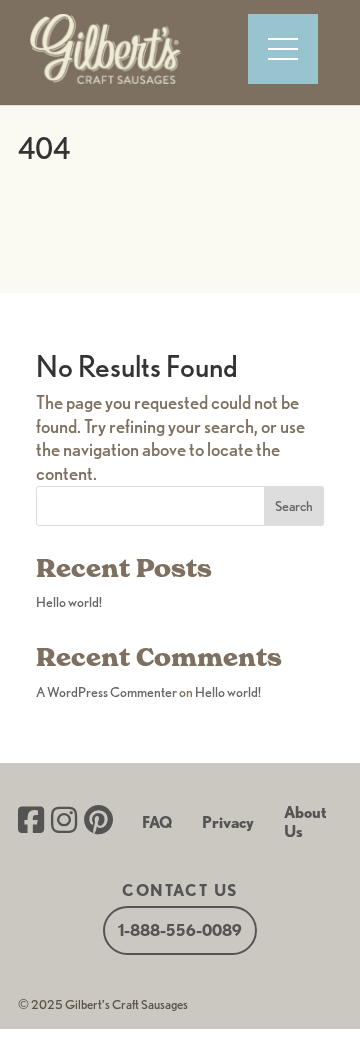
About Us (305, 822)
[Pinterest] (98, 822)
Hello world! (69, 602)
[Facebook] (31, 822)
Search (294, 506)
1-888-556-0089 (180, 930)
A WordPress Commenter (106, 692)
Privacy (228, 822)
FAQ (157, 822)
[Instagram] (64, 822)
